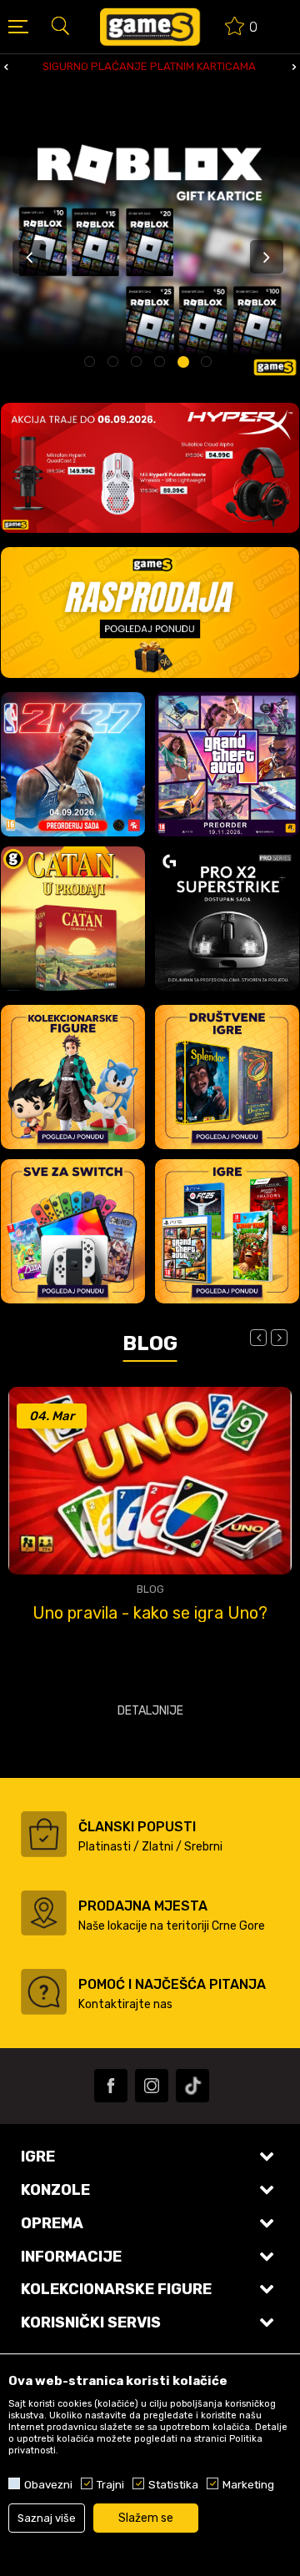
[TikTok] (192, 2086)
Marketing (248, 2484)
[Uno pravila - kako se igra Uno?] (150, 1481)
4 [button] (162, 364)
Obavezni (48, 2484)
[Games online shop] (150, 27)
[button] (60, 25)
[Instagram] (152, 2086)
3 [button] (139, 364)
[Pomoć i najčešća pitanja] (44, 1992)
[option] (150, 67)
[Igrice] (227, 1231)
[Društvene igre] (227, 1077)
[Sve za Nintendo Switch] (73, 1231)
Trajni (110, 2484)
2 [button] (115, 364)
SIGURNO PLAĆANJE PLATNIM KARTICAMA (149, 66)
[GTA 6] (227, 764)
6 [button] (209, 364)
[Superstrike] (227, 919)
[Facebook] (111, 2086)
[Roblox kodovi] (150, 251)
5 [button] (185, 364)
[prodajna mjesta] (44, 1913)
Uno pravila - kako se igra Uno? (150, 1613)
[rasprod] (150, 613)
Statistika (173, 2484)
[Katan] (73, 919)
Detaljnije (150, 1711)
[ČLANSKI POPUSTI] (44, 1834)
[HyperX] (150, 468)
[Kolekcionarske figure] (73, 1077)
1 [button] (92, 364)
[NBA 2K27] (73, 764)
